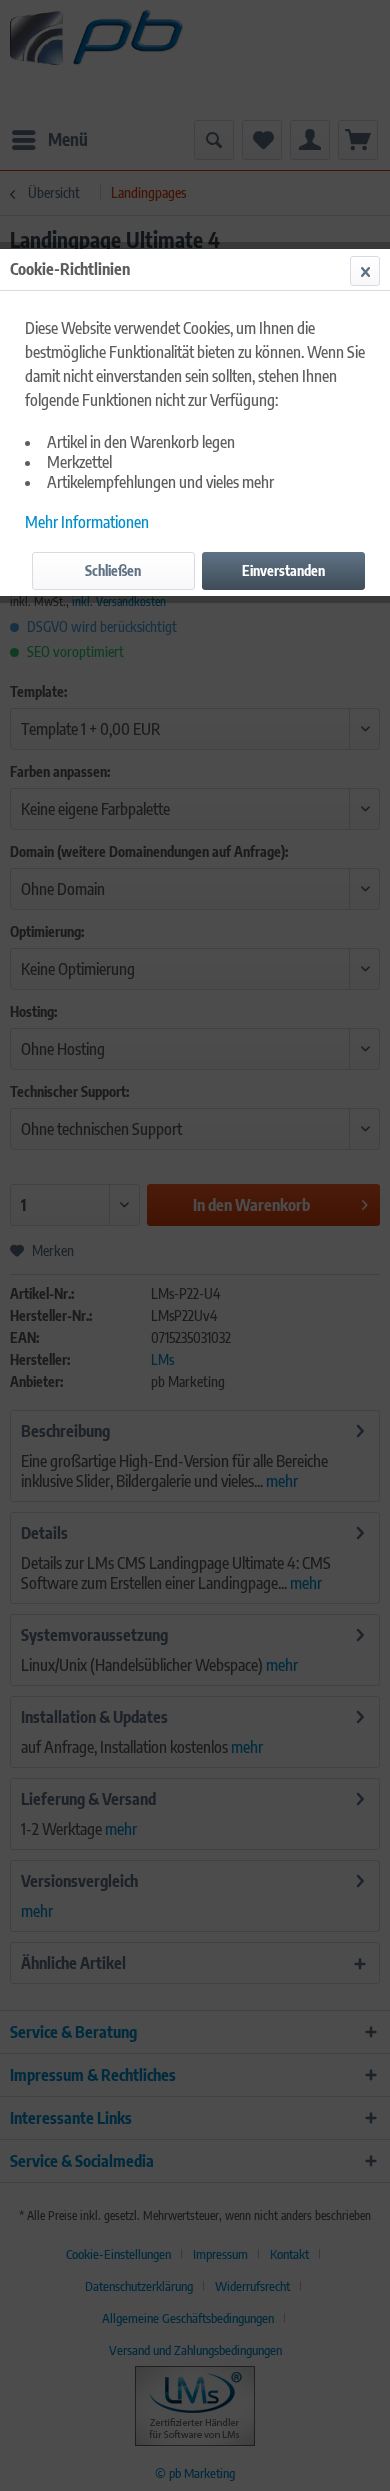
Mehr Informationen (87, 522)
